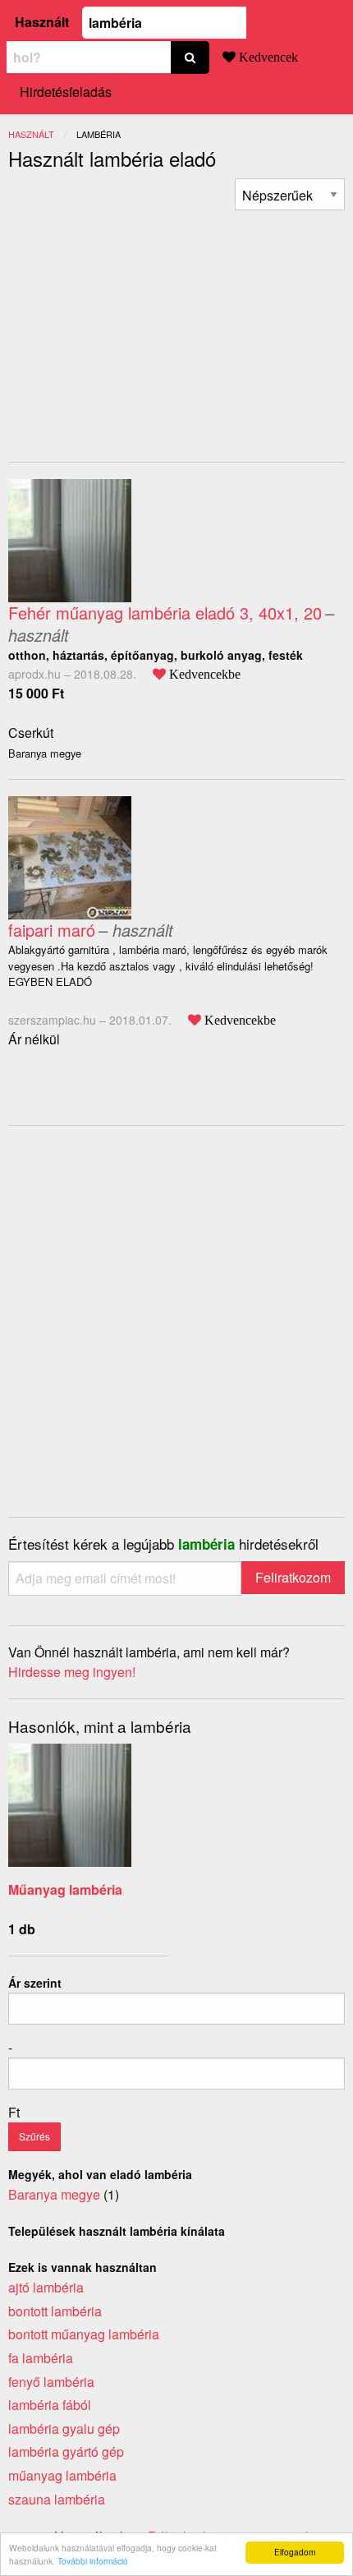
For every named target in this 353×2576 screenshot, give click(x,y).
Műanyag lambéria (65, 1889)
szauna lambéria (57, 2499)
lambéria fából (50, 2405)
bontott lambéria (55, 2311)
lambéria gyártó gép (66, 2452)
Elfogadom (295, 2552)
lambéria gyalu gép (64, 2429)
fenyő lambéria (51, 2382)
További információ (93, 2561)
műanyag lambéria (62, 2475)
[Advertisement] (146, 325)
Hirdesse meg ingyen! (72, 1672)
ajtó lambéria (46, 2287)
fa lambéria (41, 2358)
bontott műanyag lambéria (84, 2334)
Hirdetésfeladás (66, 92)
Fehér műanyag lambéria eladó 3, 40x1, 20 (165, 613)
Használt (42, 22)
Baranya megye (54, 2194)
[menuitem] (290, 194)
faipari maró (52, 930)
